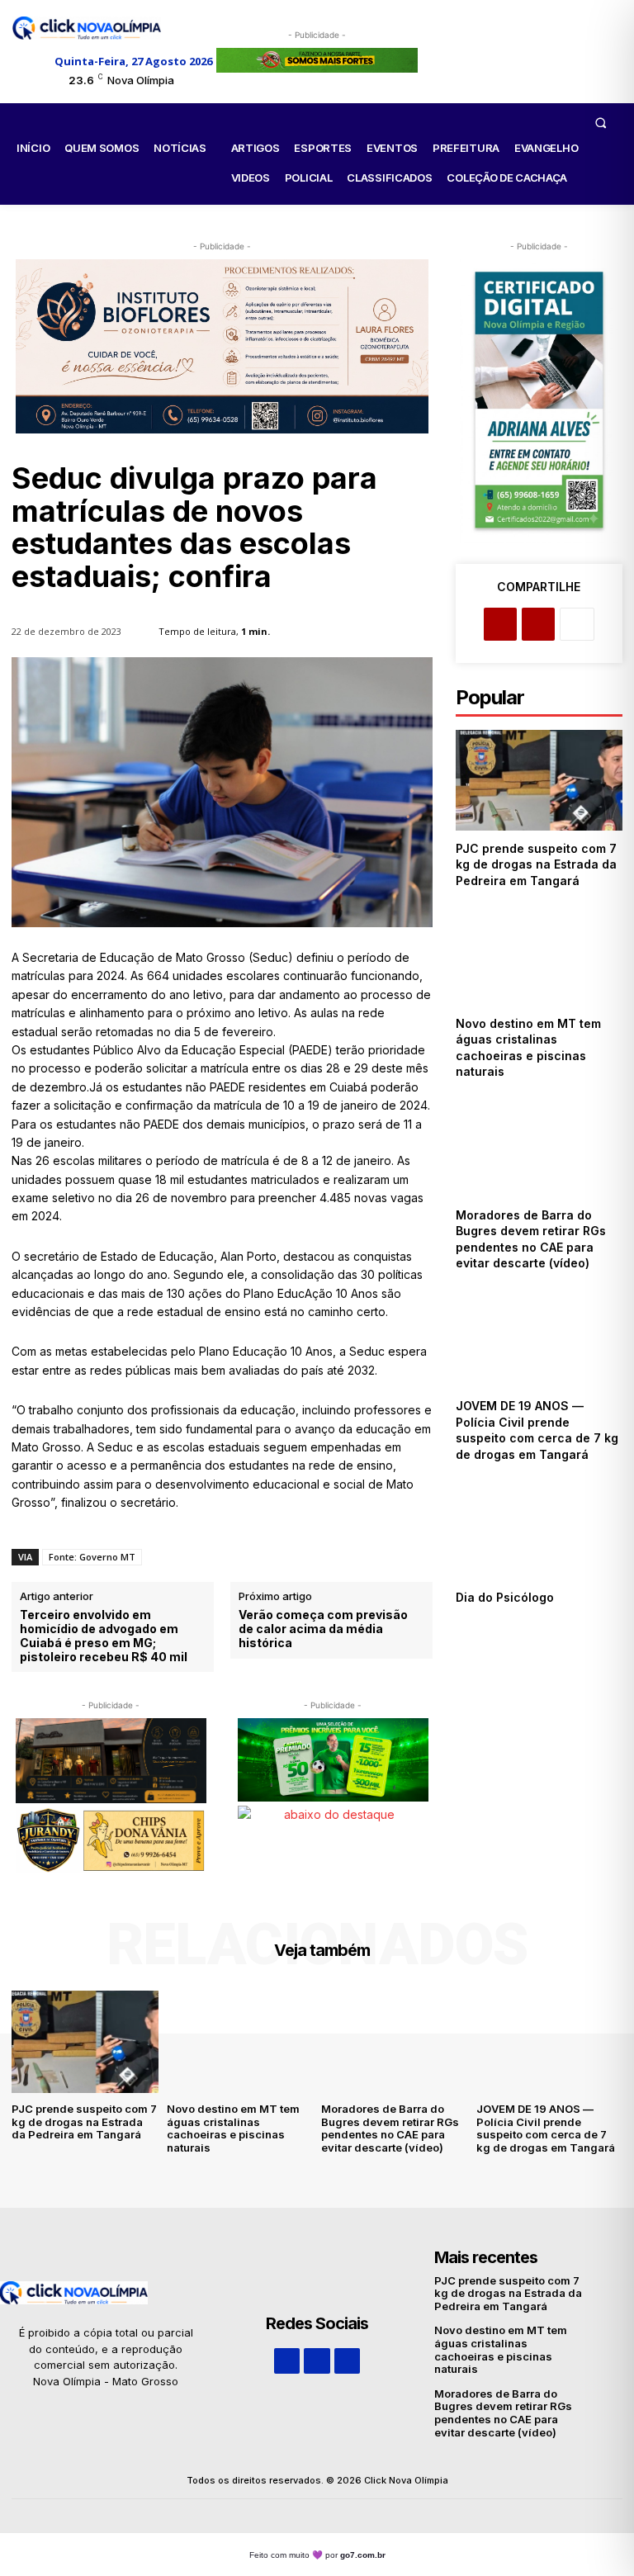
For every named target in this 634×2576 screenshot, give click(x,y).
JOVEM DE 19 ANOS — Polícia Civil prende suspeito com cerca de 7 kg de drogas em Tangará (537, 1430)
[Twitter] (538, 624)
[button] (600, 122)
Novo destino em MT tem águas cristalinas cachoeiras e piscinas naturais (233, 2128)
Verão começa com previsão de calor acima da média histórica (323, 1629)
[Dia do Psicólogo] (539, 1529)
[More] (577, 624)
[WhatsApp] (347, 2361)
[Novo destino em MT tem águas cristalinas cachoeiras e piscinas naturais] (539, 955)
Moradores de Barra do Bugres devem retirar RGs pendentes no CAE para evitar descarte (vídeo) (390, 2128)
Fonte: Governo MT (92, 1557)
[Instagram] (317, 2361)
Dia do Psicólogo (505, 1597)
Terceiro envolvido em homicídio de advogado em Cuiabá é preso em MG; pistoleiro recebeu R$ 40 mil (104, 1636)
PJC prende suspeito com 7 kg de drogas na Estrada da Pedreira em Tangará (536, 864)
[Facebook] (500, 624)
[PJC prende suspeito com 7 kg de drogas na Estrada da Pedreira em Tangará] (539, 780)
